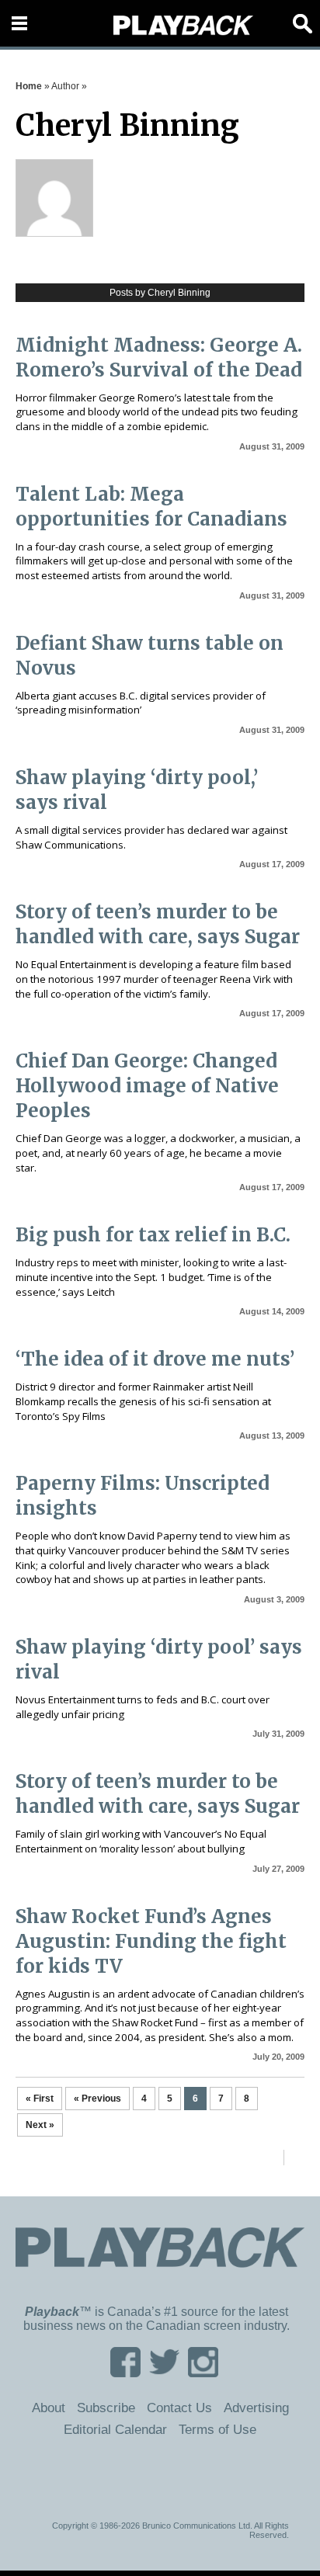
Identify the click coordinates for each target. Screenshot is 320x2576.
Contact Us (179, 2408)
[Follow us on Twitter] (164, 2372)
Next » (40, 2125)
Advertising (256, 2408)
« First (40, 2099)
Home (29, 86)
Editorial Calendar (115, 2429)
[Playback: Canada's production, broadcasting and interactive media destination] (183, 26)
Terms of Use (217, 2429)
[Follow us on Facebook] (125, 2372)
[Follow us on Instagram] (203, 2372)
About (49, 2408)
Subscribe (106, 2408)
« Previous (97, 2099)
